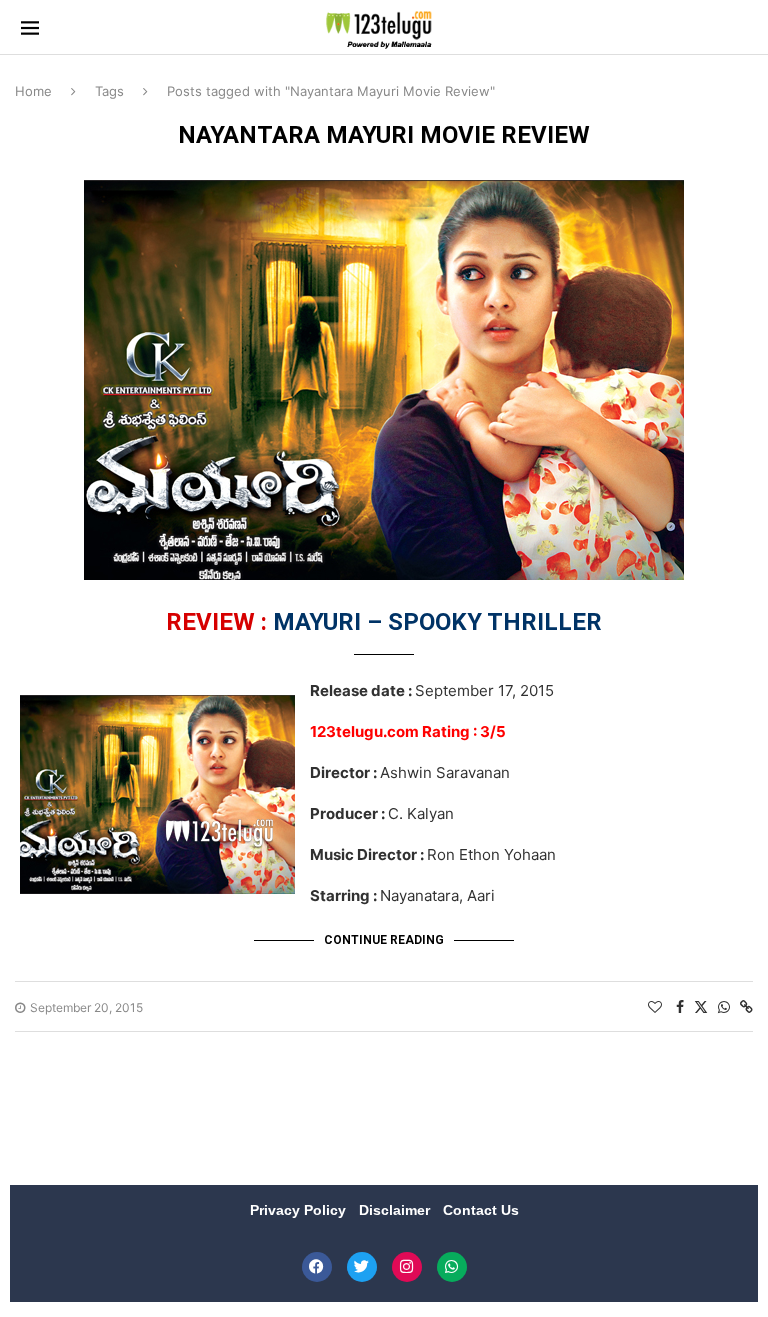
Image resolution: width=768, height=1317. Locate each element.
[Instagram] (407, 1267)
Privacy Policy (300, 1210)
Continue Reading (384, 940)
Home (33, 91)
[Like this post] (655, 1006)
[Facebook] (317, 1267)
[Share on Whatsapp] (724, 1006)
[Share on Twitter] (701, 1006)
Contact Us (481, 1210)
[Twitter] (362, 1267)
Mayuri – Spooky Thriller (384, 622)
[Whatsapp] (452, 1267)
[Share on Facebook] (680, 1006)
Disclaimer (396, 1210)
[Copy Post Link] (746, 1006)
